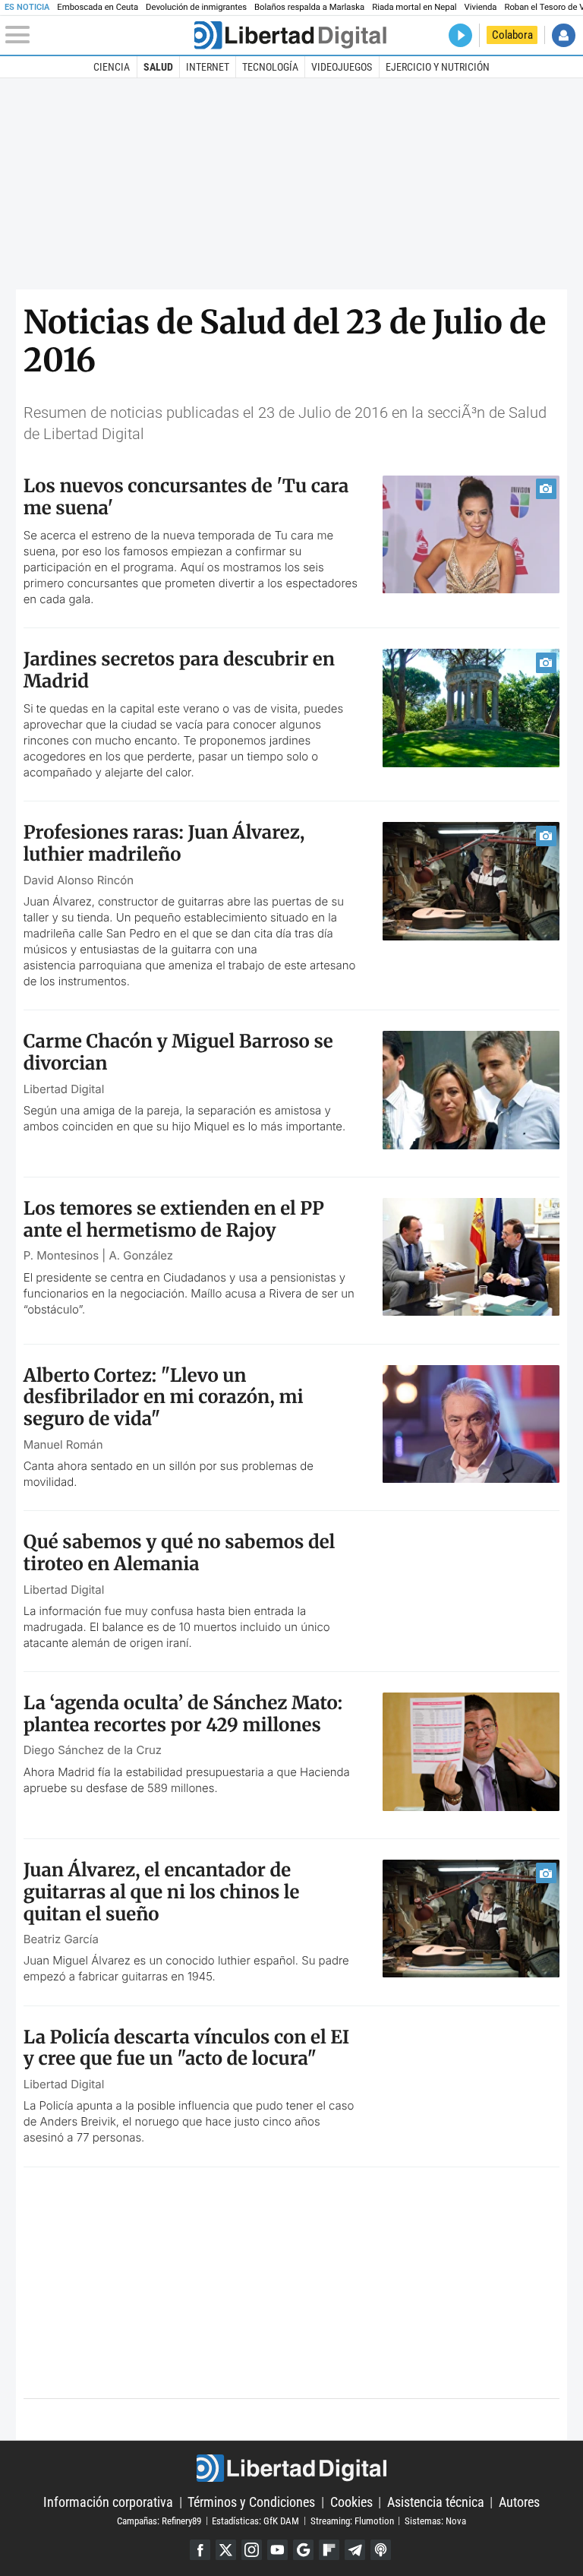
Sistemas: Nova (435, 2520)
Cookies (351, 2502)
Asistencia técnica (436, 2502)
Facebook (200, 2550)
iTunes (381, 2550)
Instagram (252, 2550)
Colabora (512, 35)
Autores (519, 2502)
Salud (158, 67)
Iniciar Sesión (564, 35)
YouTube (277, 2550)
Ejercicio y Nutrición (438, 67)
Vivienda (481, 7)
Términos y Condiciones (251, 2502)
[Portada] (290, 35)
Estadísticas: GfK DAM (255, 2520)
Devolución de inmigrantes (196, 7)
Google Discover (303, 2550)
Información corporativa (108, 2502)
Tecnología (270, 67)
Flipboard (329, 2550)
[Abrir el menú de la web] (98, 35)
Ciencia (112, 67)
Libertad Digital (291, 2468)
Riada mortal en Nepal (414, 7)
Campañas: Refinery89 (159, 2520)
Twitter (226, 2550)
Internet (208, 67)
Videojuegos (342, 67)
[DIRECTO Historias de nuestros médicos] (460, 35)
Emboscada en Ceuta (98, 7)
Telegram (355, 2550)
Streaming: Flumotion (352, 2520)
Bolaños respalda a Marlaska (309, 7)
